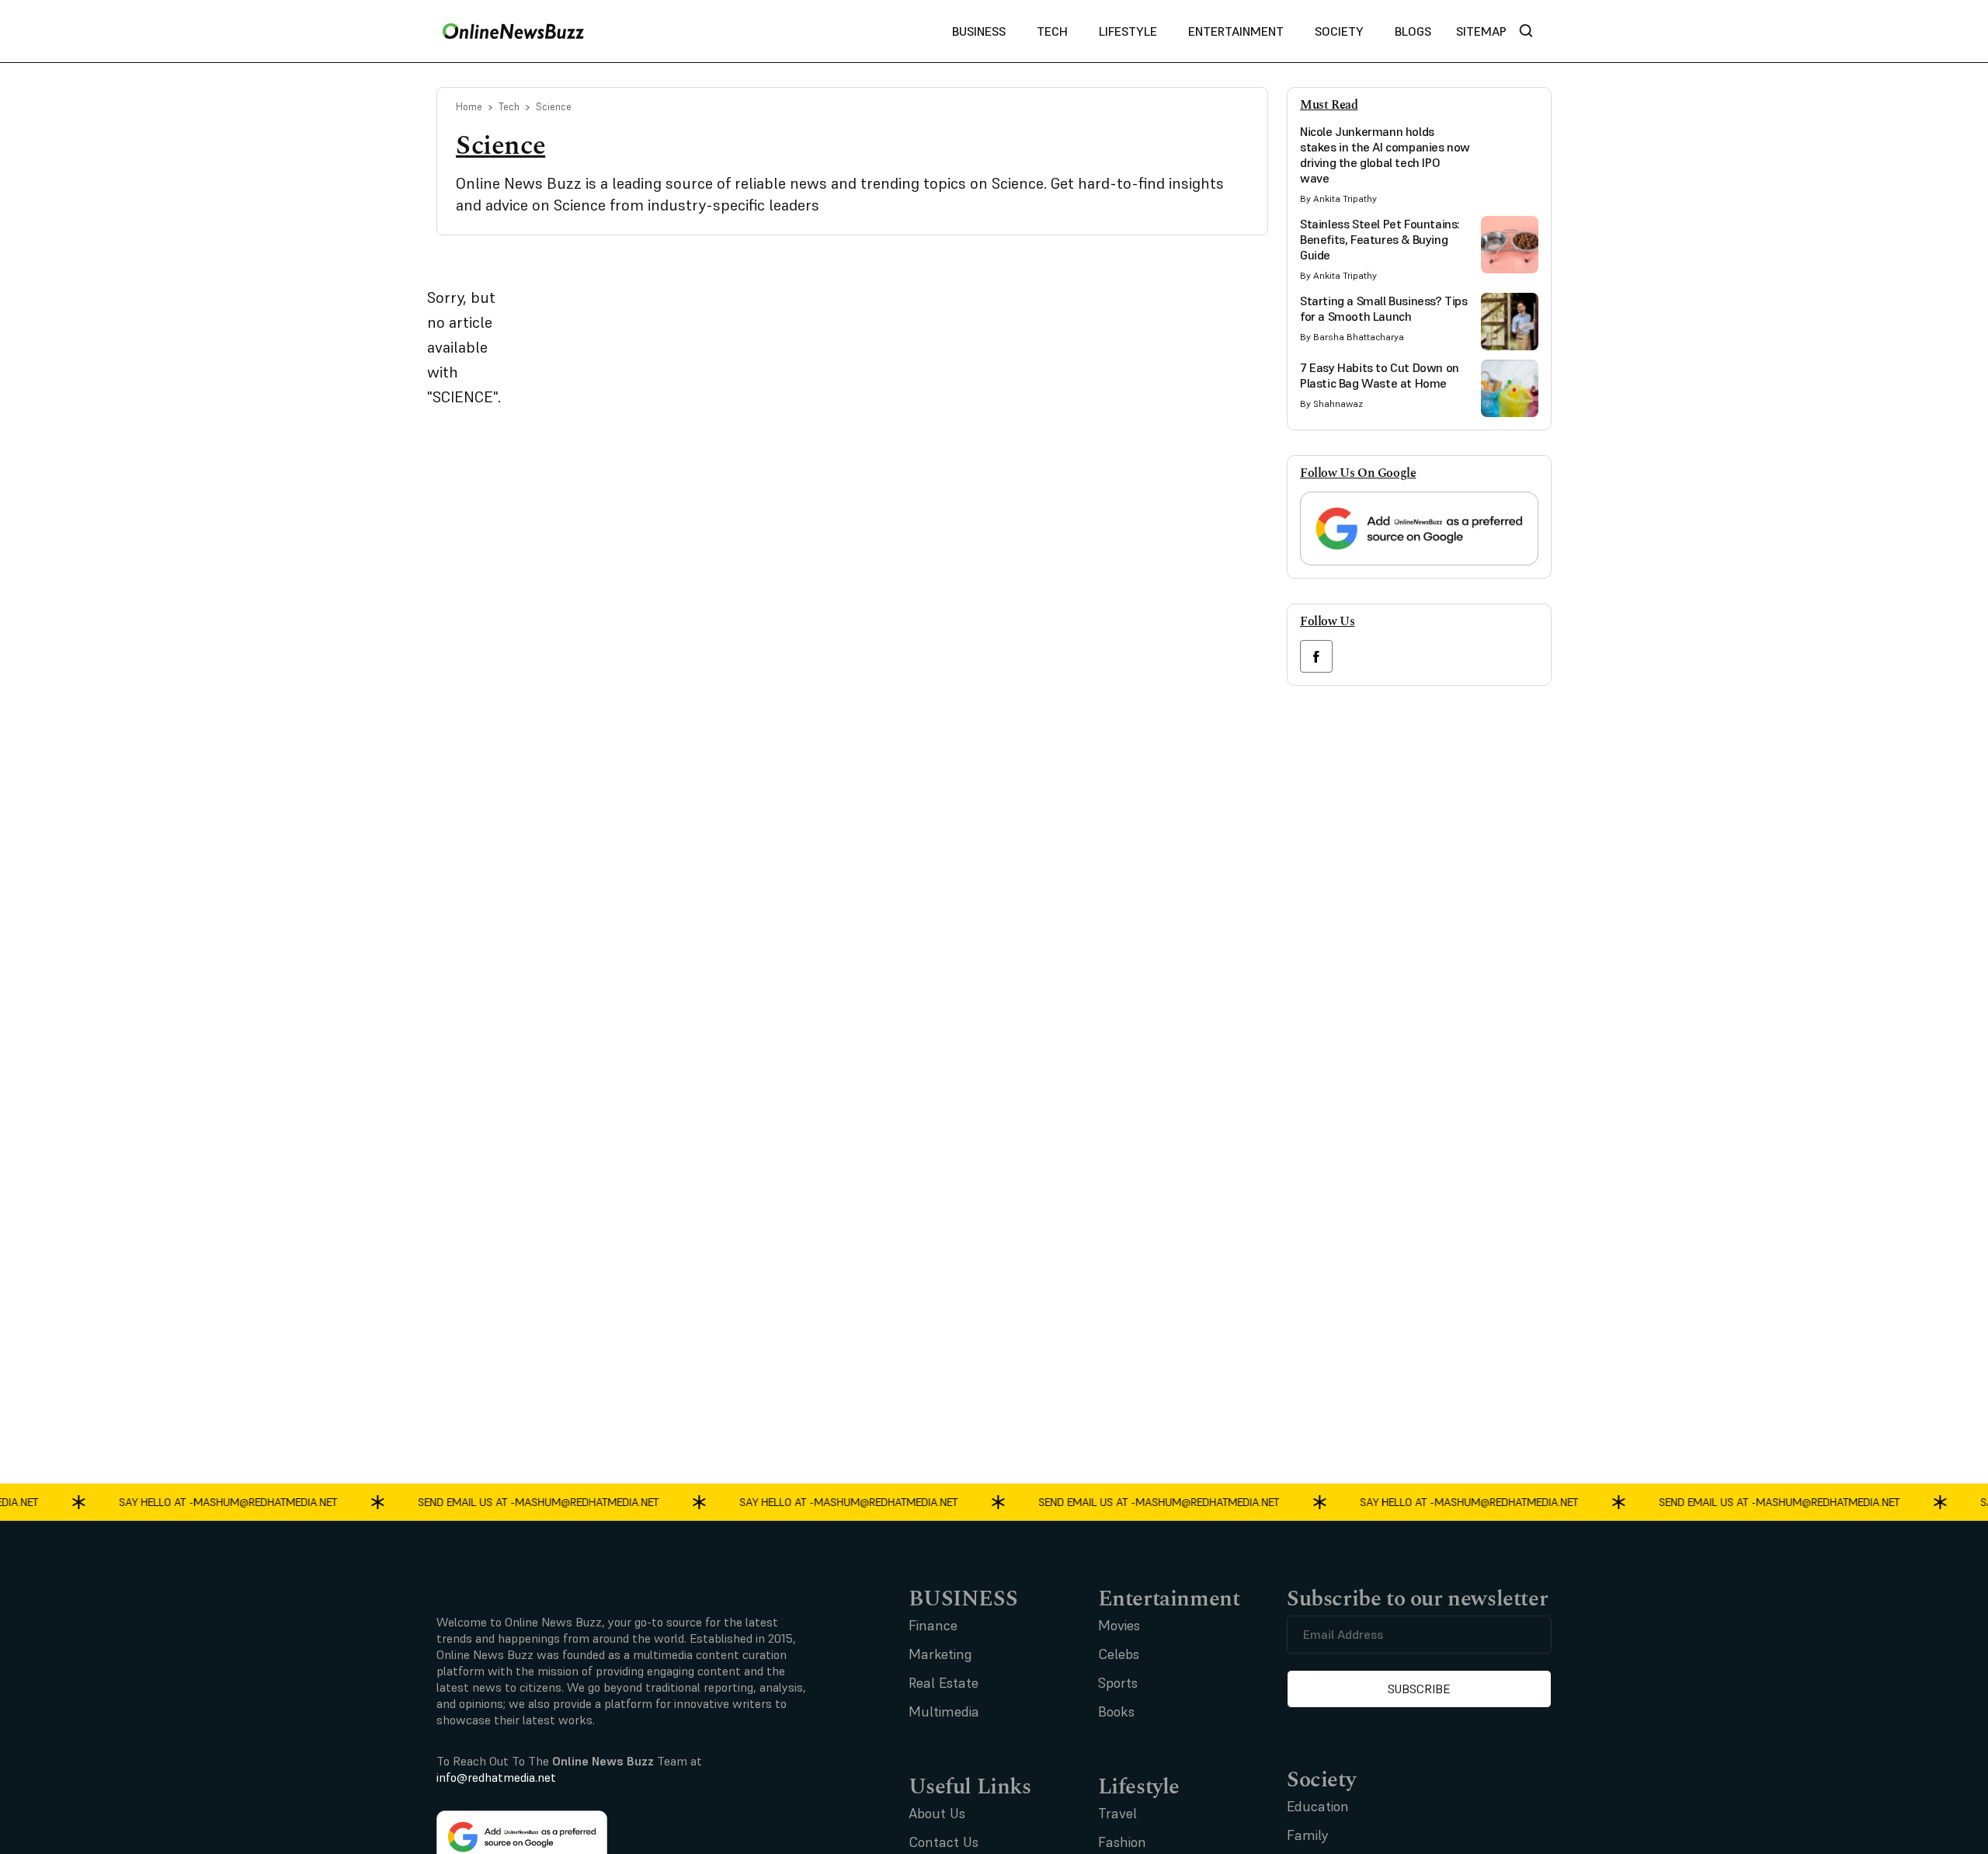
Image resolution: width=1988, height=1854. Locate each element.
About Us (937, 1813)
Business (979, 31)
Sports (1118, 1683)
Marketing (940, 1654)
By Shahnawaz (1331, 403)
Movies (1119, 1625)
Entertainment (1236, 31)
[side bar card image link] (1510, 152)
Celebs (1119, 1654)
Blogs (1413, 31)
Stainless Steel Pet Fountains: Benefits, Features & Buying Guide (1380, 239)
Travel (1117, 1813)
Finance (933, 1625)
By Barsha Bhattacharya (1352, 337)
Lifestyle (1128, 31)
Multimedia (944, 1711)
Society (1339, 31)
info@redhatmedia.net (496, 1777)
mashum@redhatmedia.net (249, 1501)
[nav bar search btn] (1532, 31)
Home (469, 107)
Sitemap (1481, 31)
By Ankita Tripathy (1338, 198)
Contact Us (944, 1842)
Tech (1052, 31)
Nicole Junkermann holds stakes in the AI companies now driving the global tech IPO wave (1385, 155)
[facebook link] (1316, 656)
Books (1116, 1711)
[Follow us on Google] (1419, 529)
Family (1308, 1835)
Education (1318, 1806)
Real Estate (944, 1683)
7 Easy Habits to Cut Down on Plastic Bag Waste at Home (1380, 375)
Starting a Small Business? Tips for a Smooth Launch (1384, 308)
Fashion (1122, 1842)
